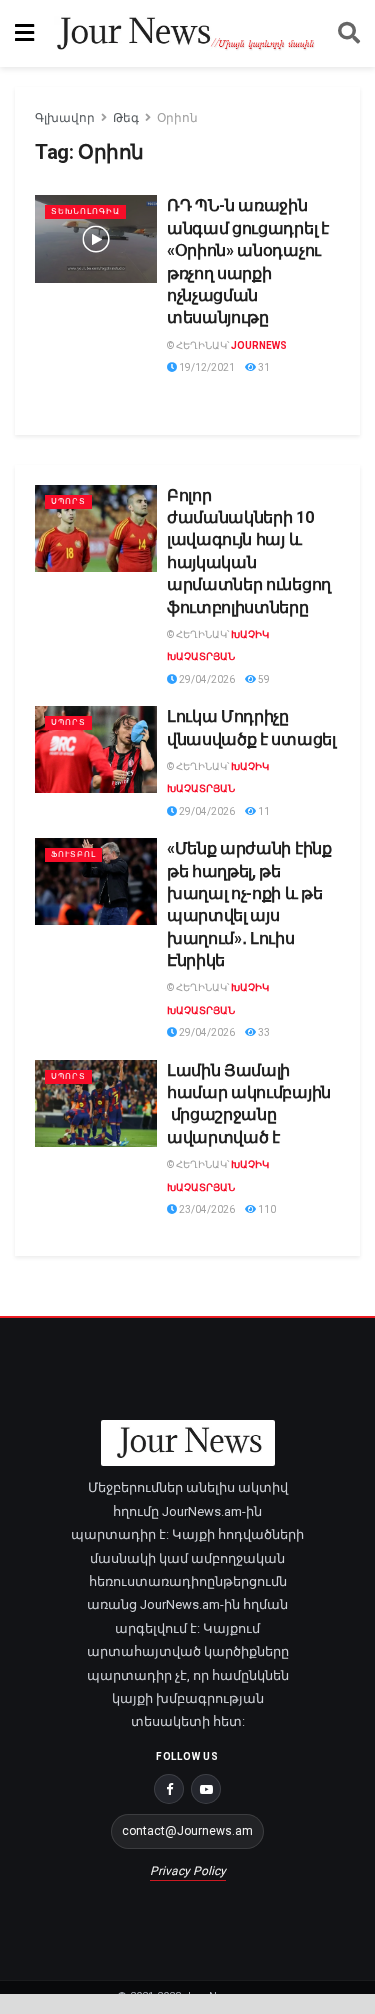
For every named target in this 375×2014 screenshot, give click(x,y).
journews (259, 345)
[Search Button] (349, 33)
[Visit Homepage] (186, 33)
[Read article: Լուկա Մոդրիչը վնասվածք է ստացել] (96, 749)
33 (263, 1032)
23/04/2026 (206, 1209)
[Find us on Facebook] (169, 1789)
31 (263, 367)
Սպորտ (68, 501)
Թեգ (126, 118)
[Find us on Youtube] (206, 1789)
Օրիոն (177, 118)
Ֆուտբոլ (73, 854)
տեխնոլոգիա (85, 211)
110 (266, 1209)
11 (263, 811)
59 (263, 679)
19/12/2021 (206, 367)
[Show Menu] (24, 33)
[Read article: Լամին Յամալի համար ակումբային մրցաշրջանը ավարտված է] (96, 1103)
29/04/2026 (206, 679)
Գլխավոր (65, 118)
